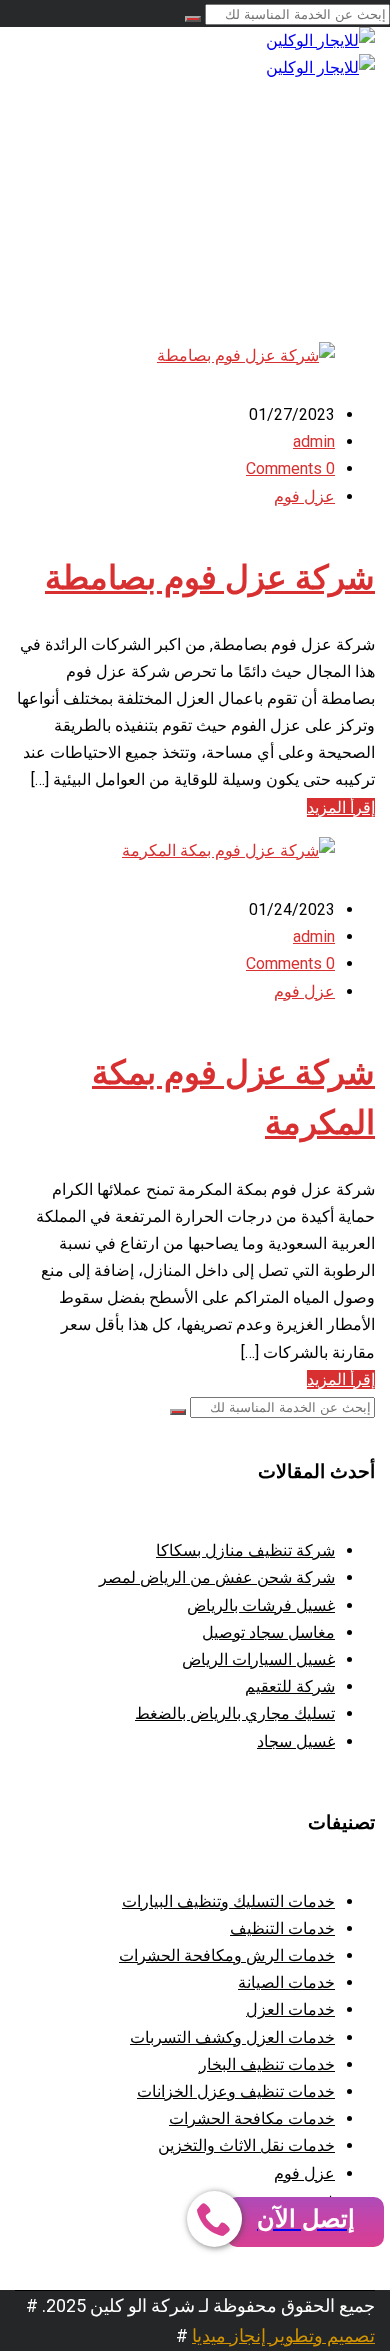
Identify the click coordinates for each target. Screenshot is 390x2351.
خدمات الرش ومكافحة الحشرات (227, 1955)
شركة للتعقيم (290, 1686)
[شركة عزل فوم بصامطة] (246, 355)
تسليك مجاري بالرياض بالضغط (235, 1713)
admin (314, 441)
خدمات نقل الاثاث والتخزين (246, 2145)
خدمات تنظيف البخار (267, 2064)
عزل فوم (304, 496)
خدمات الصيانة (286, 1982)
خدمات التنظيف (282, 1928)
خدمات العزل (290, 2009)
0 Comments (290, 468)
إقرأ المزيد (341, 807)
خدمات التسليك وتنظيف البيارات (228, 1901)
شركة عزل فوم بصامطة (210, 578)
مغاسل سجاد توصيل (268, 1632)
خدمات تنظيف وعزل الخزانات (236, 2091)
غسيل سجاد (296, 1741)
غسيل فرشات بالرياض (261, 1605)
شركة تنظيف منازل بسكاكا (245, 1550)
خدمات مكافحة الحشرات (252, 2118)
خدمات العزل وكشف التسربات (232, 2037)
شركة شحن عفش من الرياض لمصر (217, 1577)
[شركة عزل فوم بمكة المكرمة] (228, 850)
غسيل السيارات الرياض (258, 1659)
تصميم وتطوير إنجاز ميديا (283, 2335)
